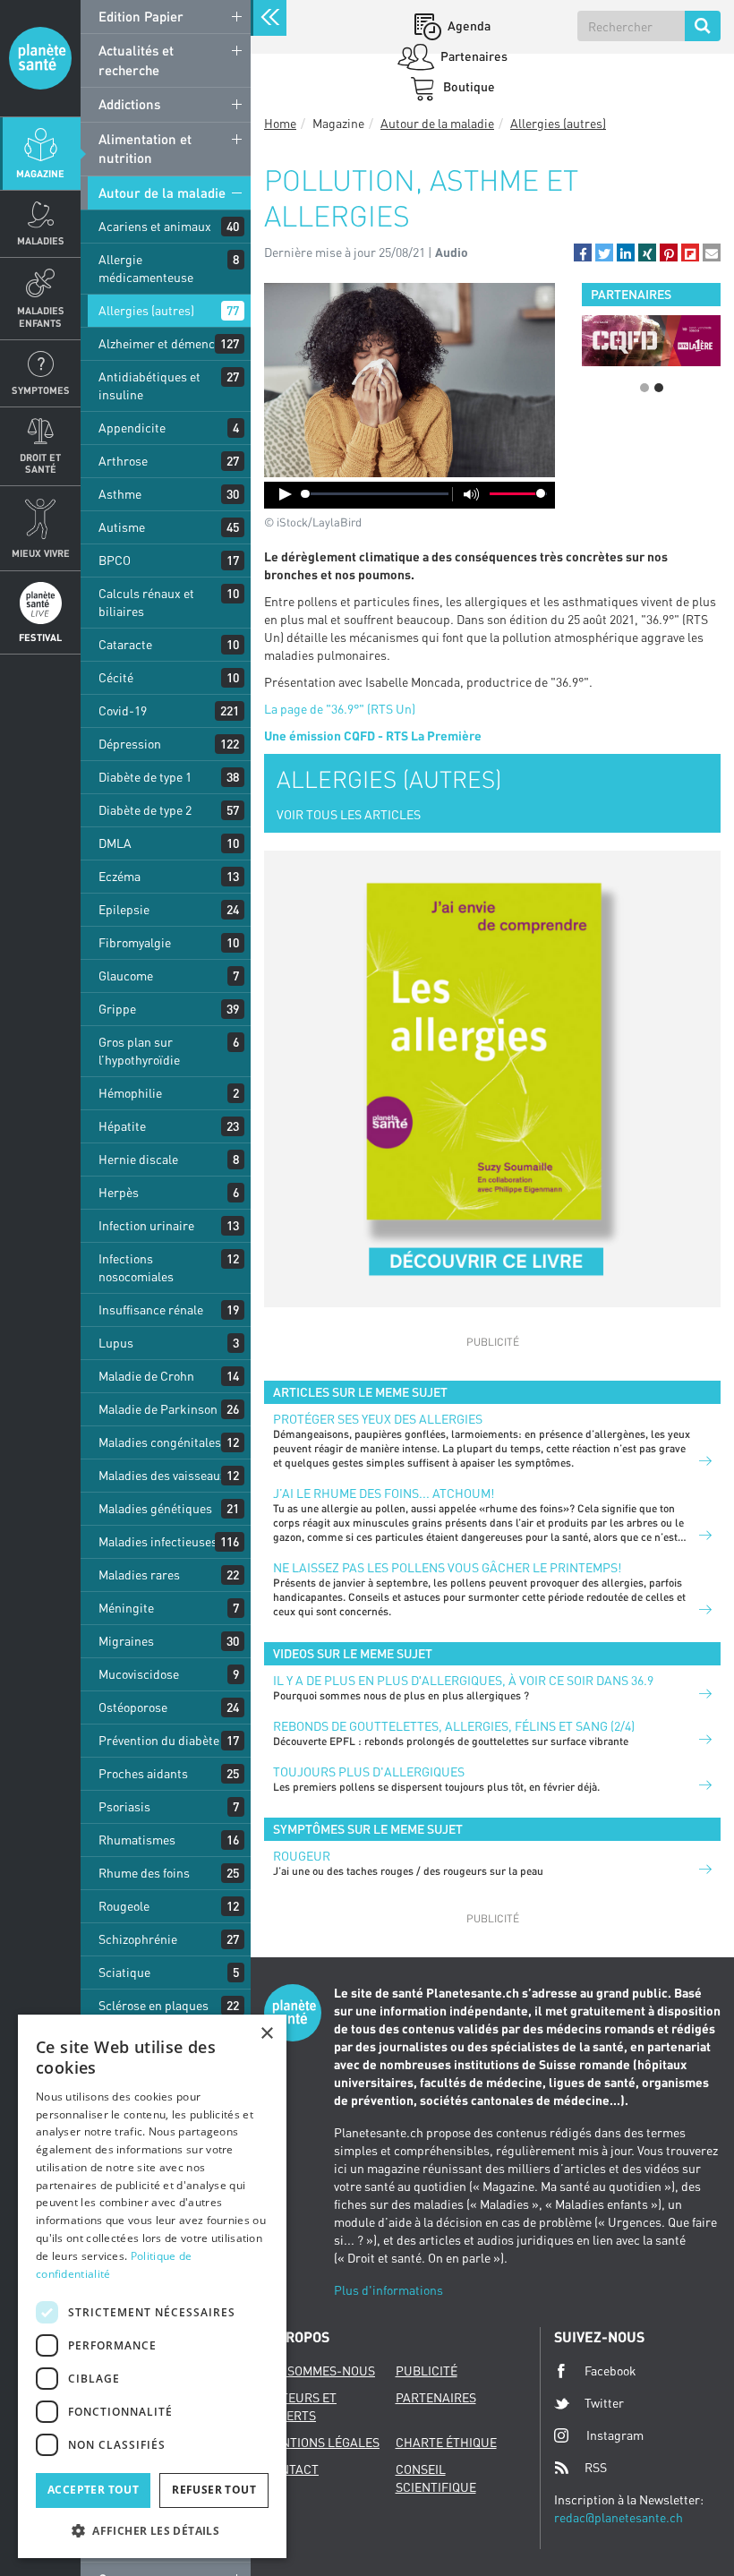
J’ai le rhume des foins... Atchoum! (384, 1493)
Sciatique (124, 1972)
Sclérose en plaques (154, 2005)
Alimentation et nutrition (145, 148)
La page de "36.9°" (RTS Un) (340, 709)
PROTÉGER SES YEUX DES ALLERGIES (378, 1419)
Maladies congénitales (160, 1442)
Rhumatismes (137, 1840)
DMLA (115, 843)
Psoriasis (124, 1806)
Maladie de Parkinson (158, 1409)
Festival (40, 637)
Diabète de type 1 (145, 777)
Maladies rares (139, 1575)
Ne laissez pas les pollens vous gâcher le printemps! (447, 1567)
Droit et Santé (40, 463)
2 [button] (659, 388)
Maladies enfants (41, 316)
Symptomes (41, 390)
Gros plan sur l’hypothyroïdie (139, 1051)
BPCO (115, 560)
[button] (583, 252)
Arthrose (123, 461)
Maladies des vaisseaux (162, 1475)
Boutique (468, 86)
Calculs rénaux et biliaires (146, 602)
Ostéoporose (133, 1707)
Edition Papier (141, 16)
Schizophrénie (138, 1939)
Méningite (126, 1608)
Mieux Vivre (41, 553)
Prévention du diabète (159, 1740)
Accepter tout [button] (93, 2490)
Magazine (40, 173)
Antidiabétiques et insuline (149, 385)
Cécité (116, 677)
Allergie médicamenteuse (146, 268)
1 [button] (644, 388)
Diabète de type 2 (145, 810)
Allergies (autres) (146, 310)
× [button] (266, 2034)
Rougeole (124, 1906)
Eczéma (119, 876)
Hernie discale (138, 1159)
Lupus (116, 1343)
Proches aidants (143, 1773)
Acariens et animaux (155, 226)
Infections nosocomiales (136, 1267)
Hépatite (122, 1126)
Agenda (468, 26)
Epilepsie (124, 909)
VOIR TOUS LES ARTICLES (349, 814)
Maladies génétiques (155, 1508)
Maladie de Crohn (146, 1376)
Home (280, 123)
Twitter (604, 2403)
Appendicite (132, 428)
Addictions (129, 104)
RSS (596, 2467)
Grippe (117, 1009)
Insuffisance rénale (151, 1309)
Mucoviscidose (139, 1674)
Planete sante (40, 58)
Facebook (610, 2371)
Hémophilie (130, 1093)
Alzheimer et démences (163, 343)
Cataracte (125, 644)
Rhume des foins (144, 1873)
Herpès (119, 1192)
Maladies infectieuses (158, 1541)
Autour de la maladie (162, 193)
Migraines (126, 1641)
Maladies (41, 240)
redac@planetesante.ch (619, 2517)
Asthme (120, 494)
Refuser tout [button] (214, 2490)
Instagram (615, 2435)
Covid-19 (123, 710)
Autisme (122, 527)
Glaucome (126, 976)
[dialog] (152, 2286)
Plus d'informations (388, 2290)
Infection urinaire (146, 1225)
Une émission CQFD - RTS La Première (373, 736)
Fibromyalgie (135, 942)
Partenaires (473, 56)
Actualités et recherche (136, 60)
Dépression (130, 744)
